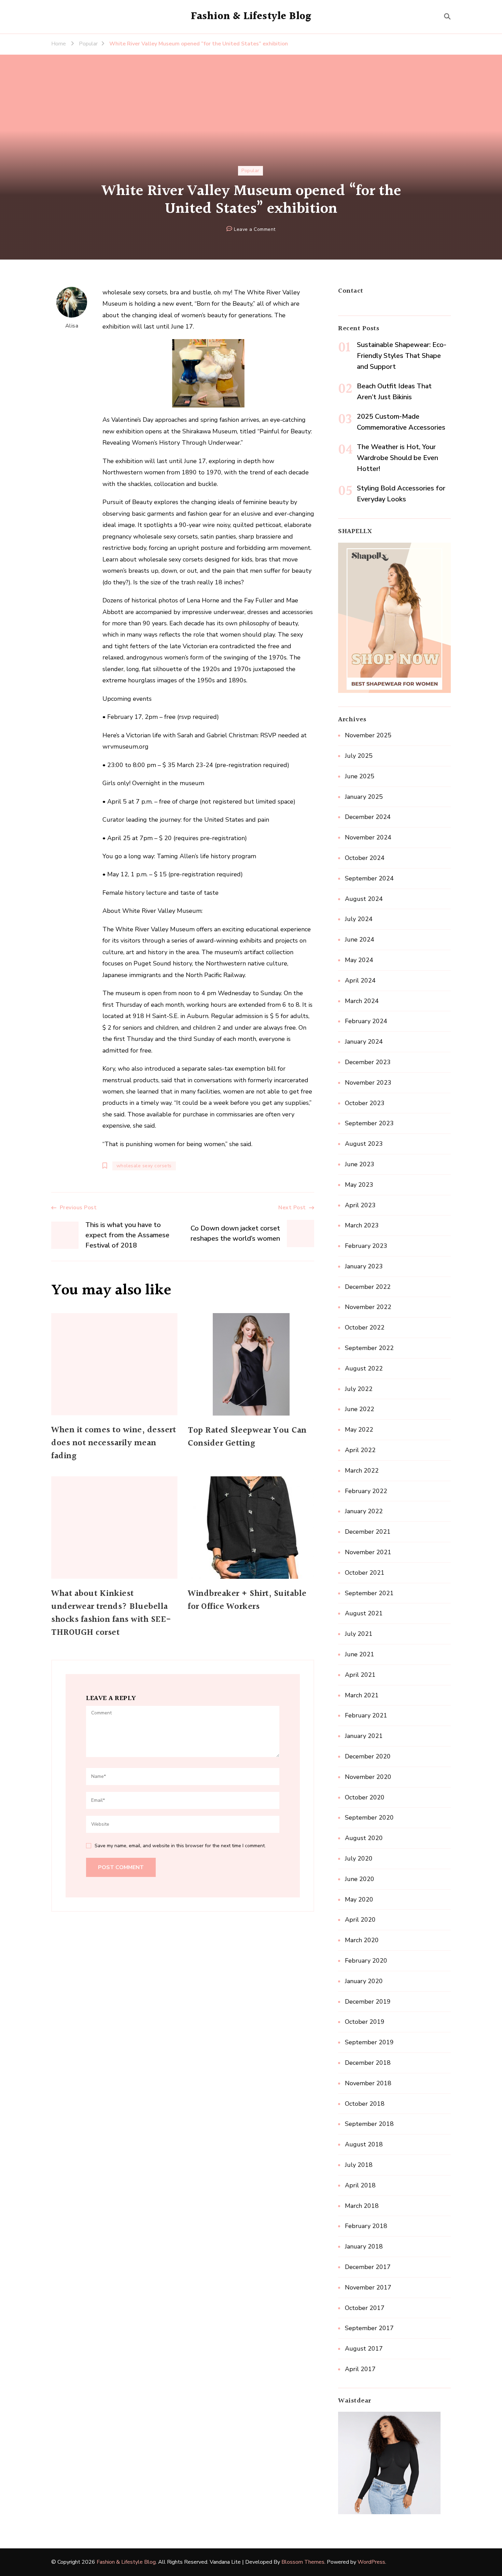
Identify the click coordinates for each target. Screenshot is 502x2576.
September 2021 (369, 1593)
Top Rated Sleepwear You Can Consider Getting (247, 1437)
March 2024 (362, 1001)
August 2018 (364, 2144)
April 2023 (360, 1205)
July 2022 (359, 1389)
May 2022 (359, 1430)
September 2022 (369, 1348)
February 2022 (366, 1491)
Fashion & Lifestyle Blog (251, 16)
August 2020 (364, 1838)
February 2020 (366, 1961)
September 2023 (369, 1123)
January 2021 (364, 1736)
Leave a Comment (255, 230)
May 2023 (359, 1185)
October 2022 (365, 1327)
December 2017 (368, 2267)
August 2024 (364, 899)
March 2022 (362, 1471)
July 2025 (359, 756)
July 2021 (359, 1634)
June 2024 (360, 939)
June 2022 (360, 1409)
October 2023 (365, 1103)
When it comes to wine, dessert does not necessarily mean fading (114, 1443)
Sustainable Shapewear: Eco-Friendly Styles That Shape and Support (402, 356)
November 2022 (368, 1307)
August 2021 (364, 1613)
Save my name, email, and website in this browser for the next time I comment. (180, 1846)
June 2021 (360, 1654)
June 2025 (360, 776)
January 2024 (364, 1042)
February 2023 (366, 1246)
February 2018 (366, 2226)
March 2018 (362, 2206)
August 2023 (364, 1144)
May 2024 (359, 960)
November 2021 (368, 1552)
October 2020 (365, 1797)
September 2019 (369, 2042)
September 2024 (369, 878)
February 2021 (366, 1715)
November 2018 (368, 2083)
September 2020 (369, 1818)
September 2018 (369, 2124)
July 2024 (359, 919)
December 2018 (368, 2063)
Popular (250, 171)
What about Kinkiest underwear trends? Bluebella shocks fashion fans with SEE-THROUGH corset (111, 1613)
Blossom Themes (303, 2562)
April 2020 (360, 1920)
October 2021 (365, 1573)
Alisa (72, 326)
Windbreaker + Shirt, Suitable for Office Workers (247, 1600)
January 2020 (364, 1981)
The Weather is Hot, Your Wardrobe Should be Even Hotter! (398, 458)
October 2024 (365, 858)
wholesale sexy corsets (144, 1166)
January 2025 (364, 797)
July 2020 (359, 1858)
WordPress (371, 2562)
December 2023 (368, 1062)
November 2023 (368, 1083)
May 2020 (359, 1899)
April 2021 (360, 1675)
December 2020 (368, 1756)
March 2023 (362, 1225)
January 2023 (364, 1266)
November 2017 (368, 2287)
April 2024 (360, 980)
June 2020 (360, 1879)
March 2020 (362, 1940)
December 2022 (368, 1287)
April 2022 (360, 1450)
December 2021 (368, 1532)
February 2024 (366, 1021)
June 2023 (360, 1164)
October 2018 (365, 2104)
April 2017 (360, 2369)
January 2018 (364, 2246)
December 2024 (368, 817)
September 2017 (369, 2328)
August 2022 (364, 1368)
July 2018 (359, 2165)
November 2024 (368, 837)
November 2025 (368, 735)
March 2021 (362, 1695)
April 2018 (360, 2185)
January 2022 (364, 1511)
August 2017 (364, 2349)
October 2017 (365, 2308)
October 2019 (365, 2022)
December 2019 (368, 2002)
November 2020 (368, 1777)
